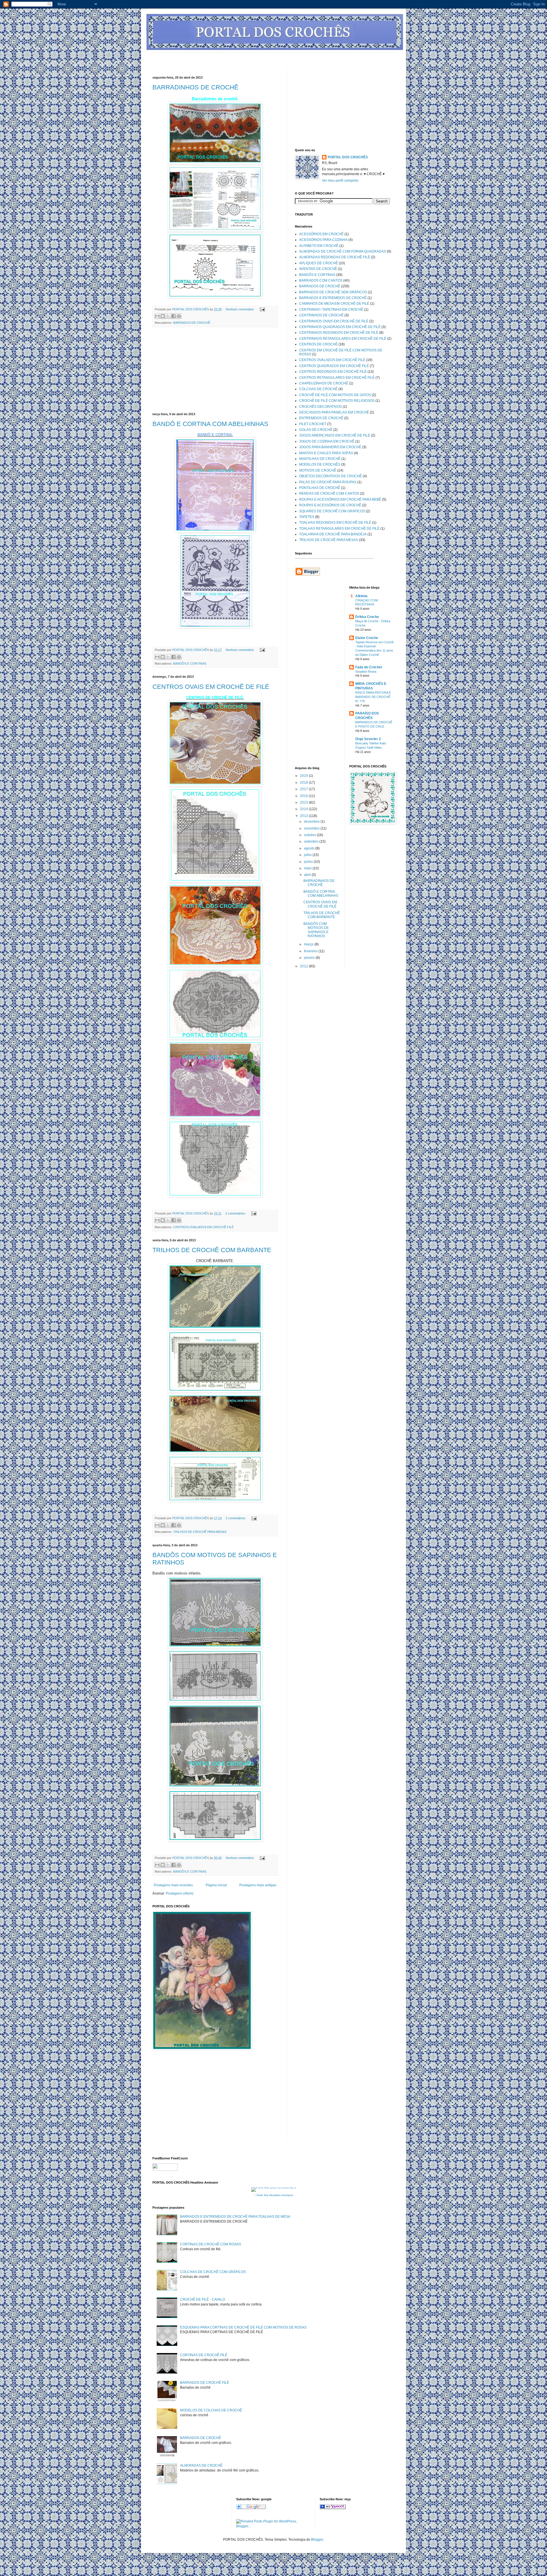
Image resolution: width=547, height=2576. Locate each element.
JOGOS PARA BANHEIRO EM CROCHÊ (330, 447)
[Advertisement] (256, 55)
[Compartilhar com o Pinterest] (179, 316)
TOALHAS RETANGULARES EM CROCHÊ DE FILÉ (339, 529)
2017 (304, 789)
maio (308, 868)
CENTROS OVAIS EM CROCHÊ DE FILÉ (211, 687)
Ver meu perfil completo (340, 181)
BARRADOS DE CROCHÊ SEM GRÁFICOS (333, 292)
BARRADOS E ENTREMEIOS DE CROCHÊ (333, 298)
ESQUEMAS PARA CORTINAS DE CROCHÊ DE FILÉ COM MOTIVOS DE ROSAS (243, 2327)
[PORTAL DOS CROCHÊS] (333, 2508)
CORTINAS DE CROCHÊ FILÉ (204, 2355)
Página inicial (216, 1885)
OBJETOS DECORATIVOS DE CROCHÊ (330, 476)
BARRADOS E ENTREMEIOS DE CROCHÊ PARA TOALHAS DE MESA (235, 2217)
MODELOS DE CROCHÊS (320, 464)
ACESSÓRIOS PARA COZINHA (323, 240)
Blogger (317, 2540)
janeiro (310, 958)
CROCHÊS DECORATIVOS (321, 407)
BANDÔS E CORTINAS (190, 664)
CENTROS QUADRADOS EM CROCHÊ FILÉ (334, 366)
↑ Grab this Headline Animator (274, 2195)
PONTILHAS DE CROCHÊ (320, 488)
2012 (304, 966)
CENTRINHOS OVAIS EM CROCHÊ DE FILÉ (334, 321)
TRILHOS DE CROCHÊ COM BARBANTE (212, 1250)
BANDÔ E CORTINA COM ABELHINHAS (210, 424)
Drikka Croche (367, 617)
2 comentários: (236, 1213)
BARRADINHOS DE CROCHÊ (195, 87)
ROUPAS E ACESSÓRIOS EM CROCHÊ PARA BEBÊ (340, 499)
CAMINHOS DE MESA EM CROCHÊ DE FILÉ (334, 304)
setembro (312, 841)
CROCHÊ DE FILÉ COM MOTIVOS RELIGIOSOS (337, 401)
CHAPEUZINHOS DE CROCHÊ (324, 383)
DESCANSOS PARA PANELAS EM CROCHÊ (334, 412)
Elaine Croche (367, 638)
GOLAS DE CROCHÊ (316, 430)
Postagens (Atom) (180, 1893)
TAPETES (307, 517)
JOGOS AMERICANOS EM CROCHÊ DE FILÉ (335, 435)
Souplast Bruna (366, 671)
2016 (304, 796)
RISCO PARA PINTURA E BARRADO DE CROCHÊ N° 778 (373, 697)
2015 (304, 802)
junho (309, 862)
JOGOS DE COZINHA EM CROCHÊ (327, 441)
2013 (304, 816)
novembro (312, 828)
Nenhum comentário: (240, 309)
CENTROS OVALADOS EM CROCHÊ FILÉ (203, 1227)
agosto (310, 848)
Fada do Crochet (369, 667)
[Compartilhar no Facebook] (174, 316)
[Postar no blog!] (163, 316)
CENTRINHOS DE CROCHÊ (321, 315)
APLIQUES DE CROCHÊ (319, 263)
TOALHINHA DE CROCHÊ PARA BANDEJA (333, 534)
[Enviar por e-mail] (157, 316)
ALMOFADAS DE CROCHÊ (201, 2466)
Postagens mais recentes (173, 1885)
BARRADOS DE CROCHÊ (192, 323)
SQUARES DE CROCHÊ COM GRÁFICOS (332, 511)
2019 (304, 776)
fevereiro (311, 951)
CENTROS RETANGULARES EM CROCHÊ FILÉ (337, 378)
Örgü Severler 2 (368, 739)
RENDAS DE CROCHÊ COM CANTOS (329, 494)
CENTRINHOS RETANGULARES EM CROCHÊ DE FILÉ (343, 339)
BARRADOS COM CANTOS (321, 280)
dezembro (312, 822)
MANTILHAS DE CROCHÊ (320, 459)
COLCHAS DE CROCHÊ (318, 389)
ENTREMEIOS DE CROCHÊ (321, 418)
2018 (304, 783)
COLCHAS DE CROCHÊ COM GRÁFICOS (213, 2272)
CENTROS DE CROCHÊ (318, 344)
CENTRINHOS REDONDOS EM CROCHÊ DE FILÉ (339, 333)
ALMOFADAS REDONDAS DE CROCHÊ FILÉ (335, 257)
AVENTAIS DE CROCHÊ (318, 269)
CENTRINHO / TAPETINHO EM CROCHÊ (331, 310)
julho (308, 855)
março (309, 944)
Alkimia (361, 596)
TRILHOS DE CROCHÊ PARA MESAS (200, 1532)
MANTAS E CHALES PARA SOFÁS (326, 453)
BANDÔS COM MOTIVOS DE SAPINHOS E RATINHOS (316, 930)
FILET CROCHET (313, 424)
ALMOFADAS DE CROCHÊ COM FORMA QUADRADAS (343, 251)
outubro (310, 835)
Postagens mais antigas (258, 1885)
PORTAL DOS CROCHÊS (348, 157)
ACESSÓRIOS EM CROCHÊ (321, 234)
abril (308, 875)
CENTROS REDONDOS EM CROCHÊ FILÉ (333, 372)
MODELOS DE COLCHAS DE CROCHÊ (211, 2410)
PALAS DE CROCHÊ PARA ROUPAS (328, 482)
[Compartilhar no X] (168, 316)
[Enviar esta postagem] (262, 309)
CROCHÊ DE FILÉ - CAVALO (203, 2299)
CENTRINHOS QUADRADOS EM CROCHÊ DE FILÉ (340, 327)
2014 (304, 809)
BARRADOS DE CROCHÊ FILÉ (205, 2383)
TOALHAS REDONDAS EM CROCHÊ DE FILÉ (335, 523)
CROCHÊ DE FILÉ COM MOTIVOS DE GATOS (335, 395)
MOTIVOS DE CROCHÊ (318, 470)
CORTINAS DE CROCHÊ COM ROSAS (211, 2244)
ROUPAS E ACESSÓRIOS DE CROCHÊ (330, 505)
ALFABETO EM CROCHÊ (319, 246)
